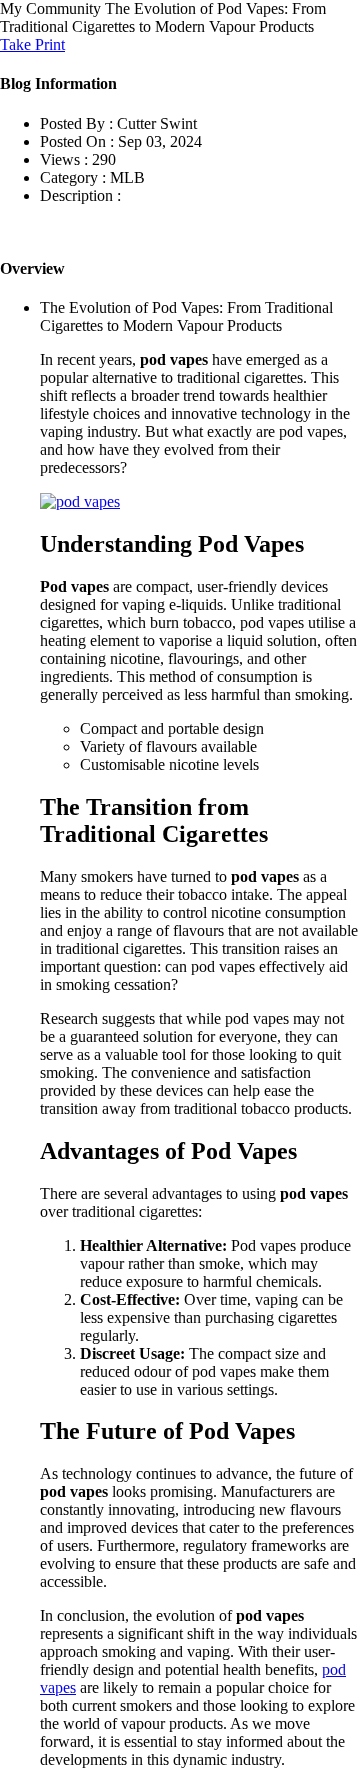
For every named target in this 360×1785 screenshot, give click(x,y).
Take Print (32, 44)
